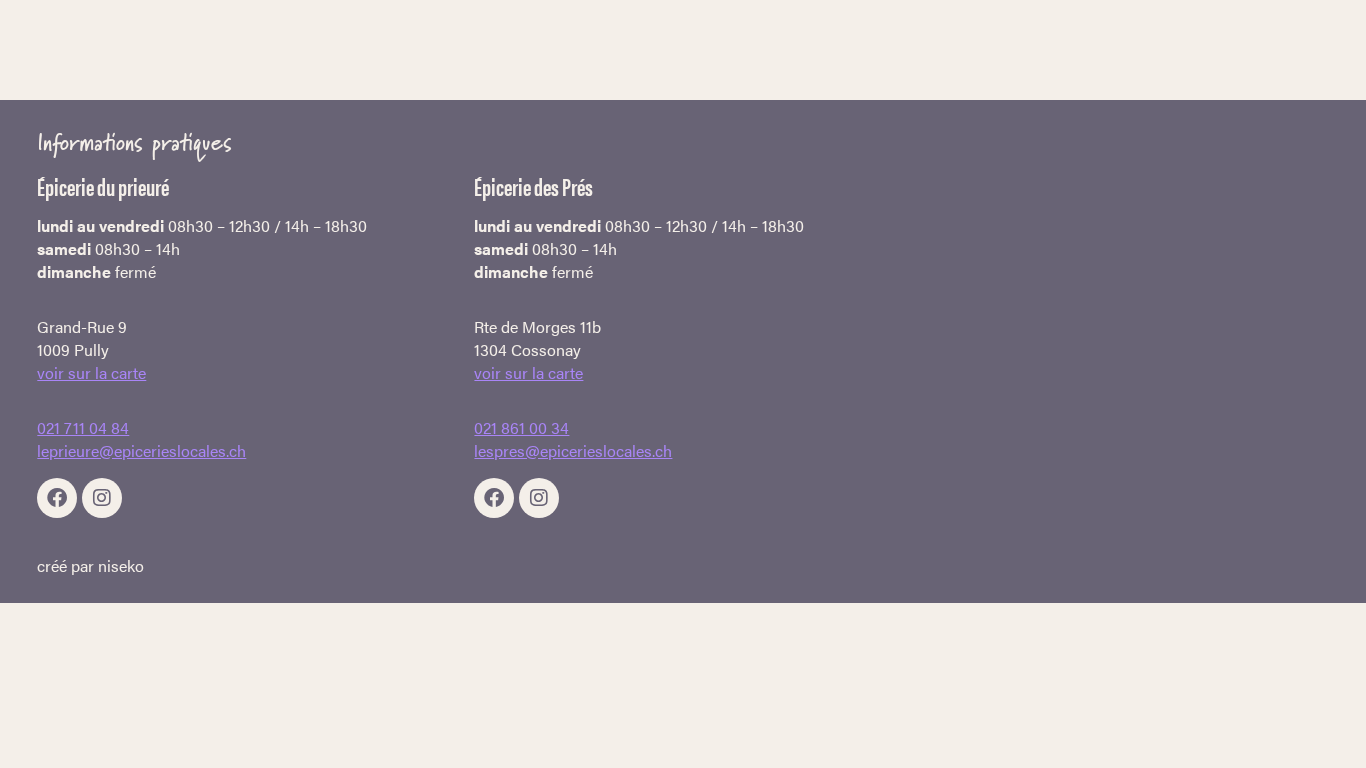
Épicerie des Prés (533, 186)
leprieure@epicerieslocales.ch (141, 450)
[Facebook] (57, 498)
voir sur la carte (91, 372)
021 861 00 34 (521, 427)
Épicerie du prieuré (103, 186)
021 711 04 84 (83, 427)
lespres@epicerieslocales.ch (573, 450)
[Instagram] (102, 498)
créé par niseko (90, 565)
